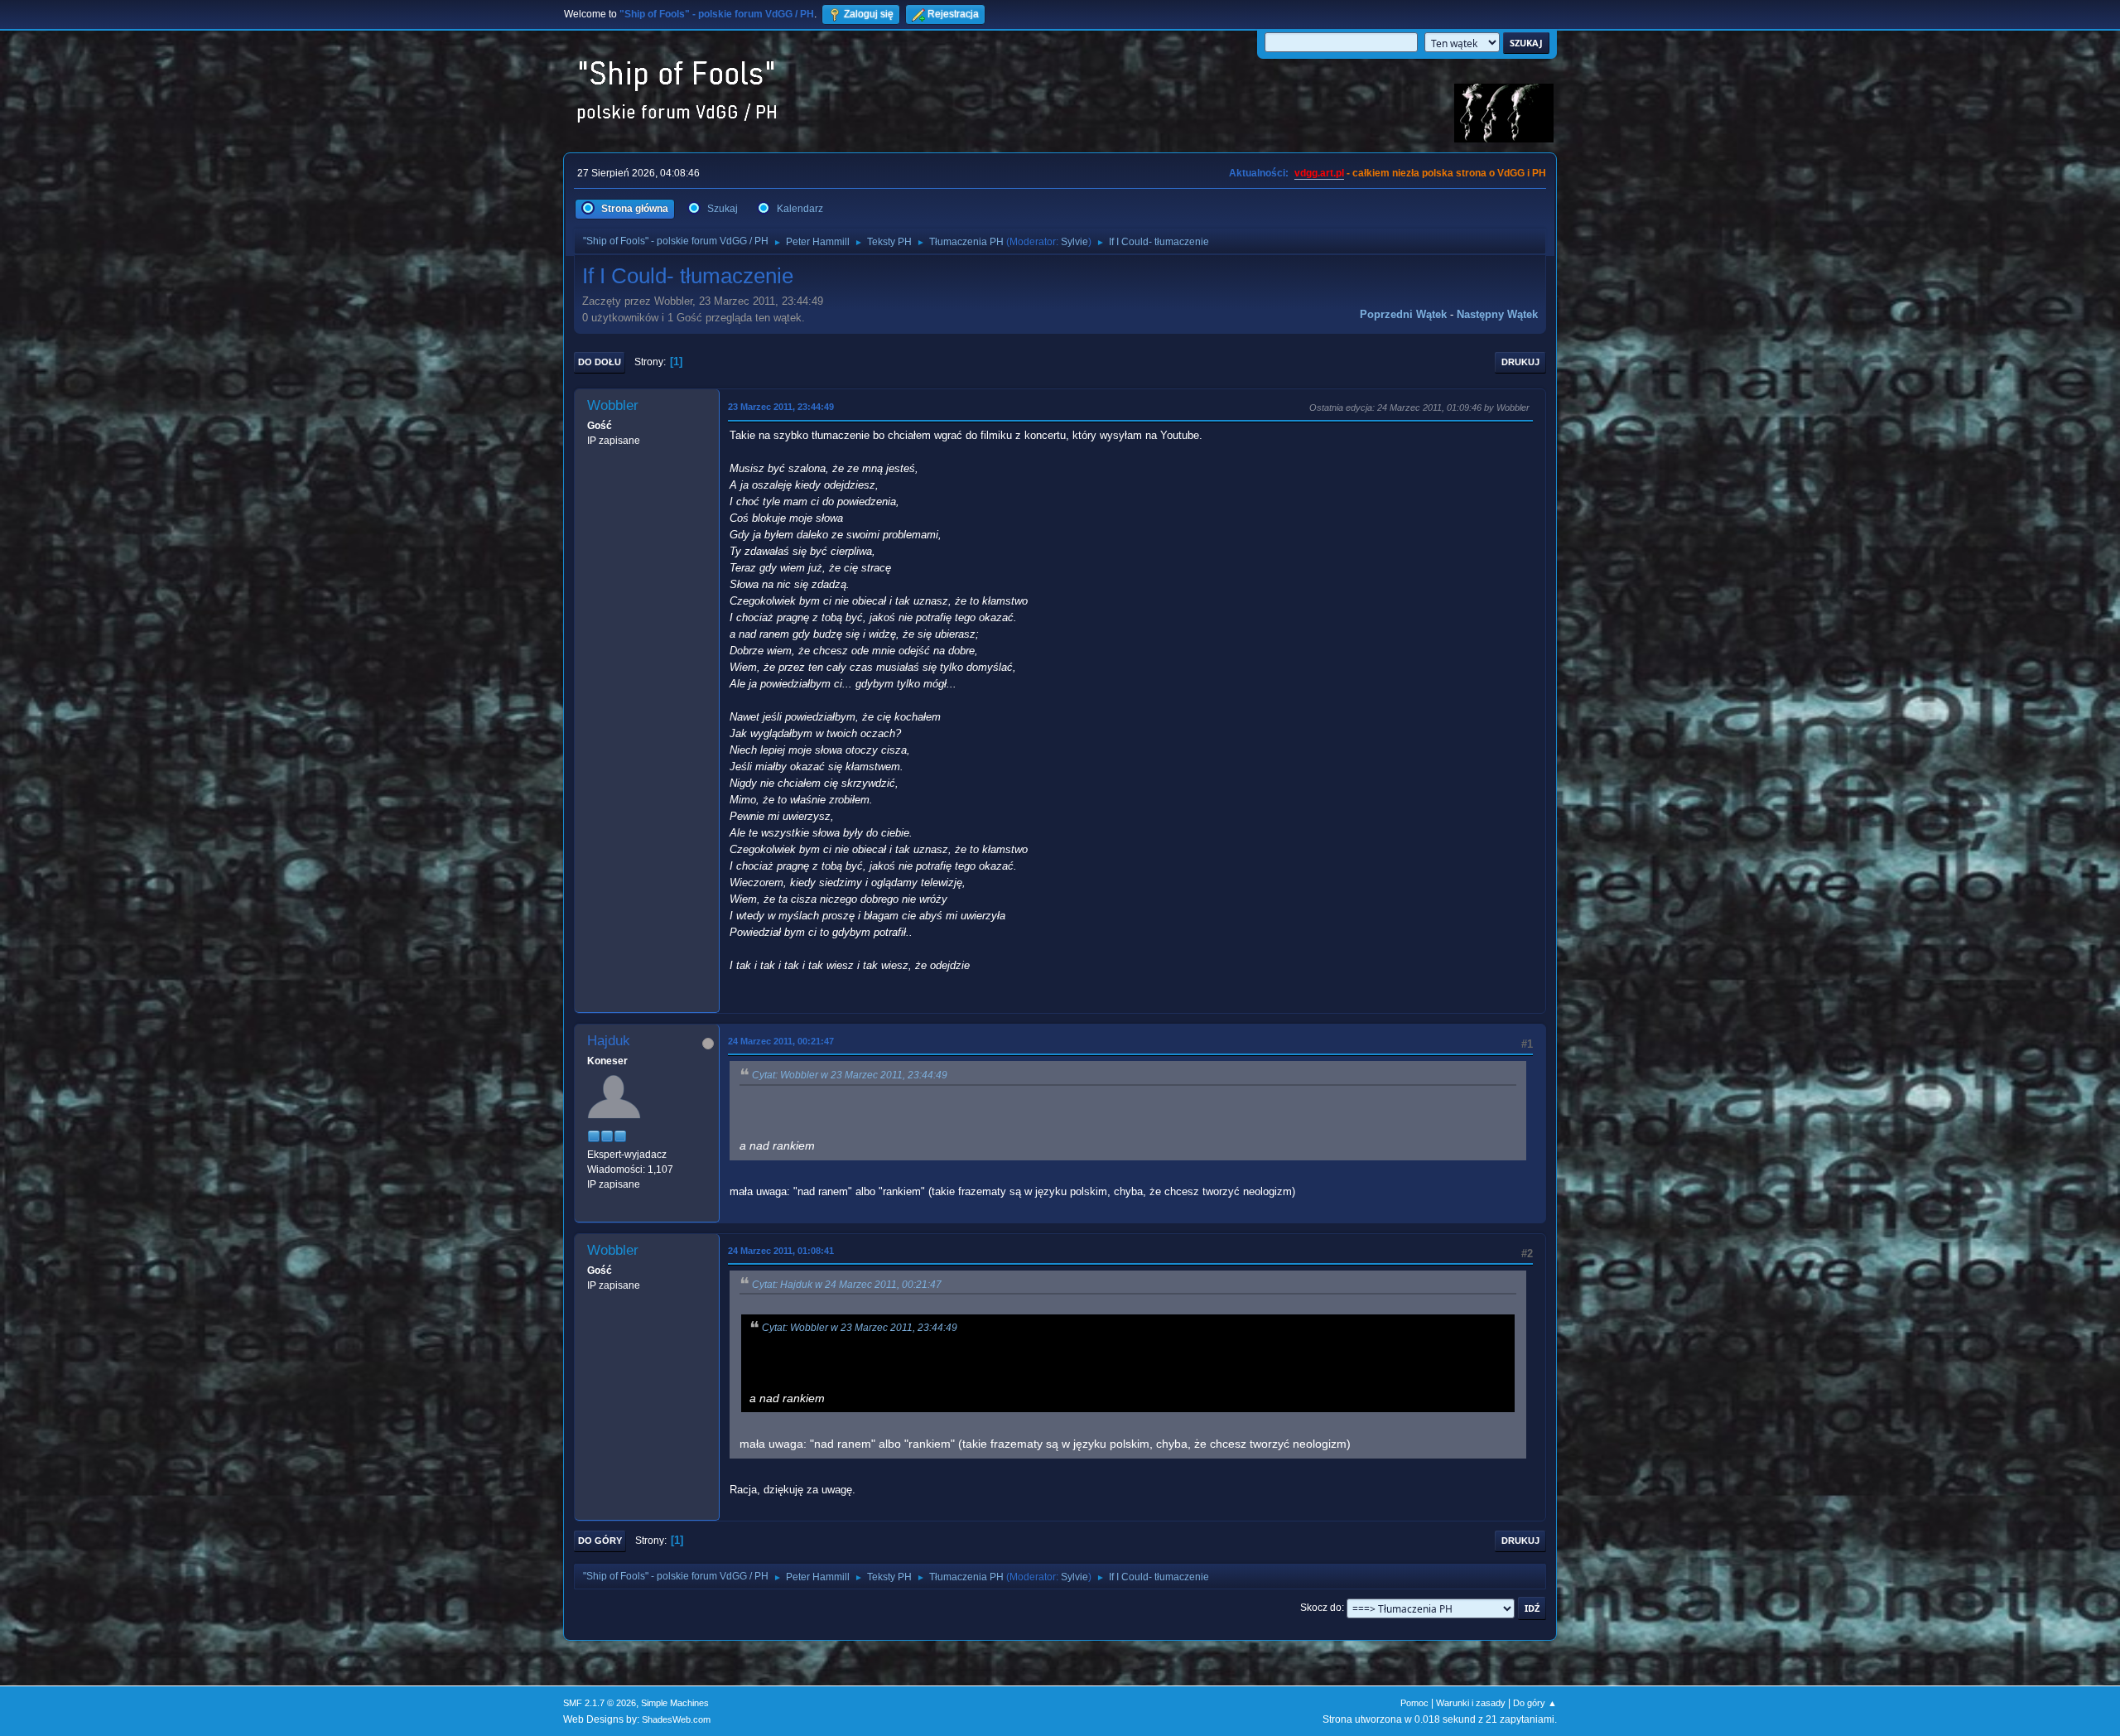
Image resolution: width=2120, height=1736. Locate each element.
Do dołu (600, 362)
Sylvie (1074, 242)
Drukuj (1520, 362)
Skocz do (1321, 1608)
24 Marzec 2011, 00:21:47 (781, 1041)
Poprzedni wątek (1403, 314)
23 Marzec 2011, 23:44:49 (781, 407)
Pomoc (1414, 1703)
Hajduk (609, 1041)
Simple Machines (675, 1703)
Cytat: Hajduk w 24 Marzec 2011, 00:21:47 (847, 1285)
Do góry (600, 1541)
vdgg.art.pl (1319, 173)
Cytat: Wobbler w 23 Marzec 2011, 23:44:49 (850, 1075)
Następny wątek (1497, 314)
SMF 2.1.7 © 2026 (600, 1703)
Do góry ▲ (1535, 1703)
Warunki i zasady (1471, 1703)
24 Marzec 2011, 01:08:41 (781, 1251)
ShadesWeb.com (676, 1719)
